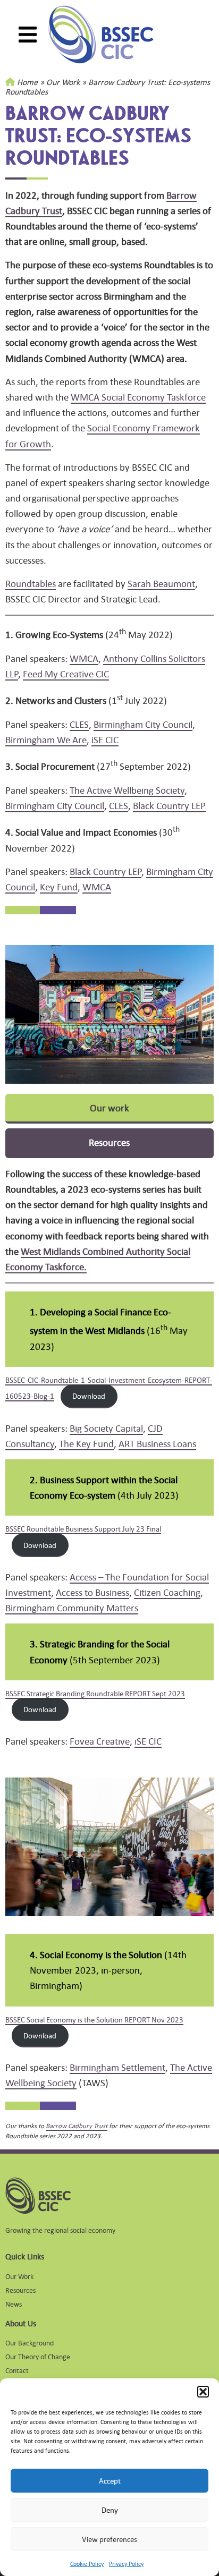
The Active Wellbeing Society (127, 790)
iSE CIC (105, 739)
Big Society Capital (106, 1428)
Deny (110, 2510)
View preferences (109, 2539)
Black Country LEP (169, 805)
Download (89, 1396)
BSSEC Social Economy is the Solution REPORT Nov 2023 (94, 2019)
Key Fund (59, 887)
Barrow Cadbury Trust (77, 2126)
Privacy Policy (126, 2564)
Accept (110, 2481)
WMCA (84, 658)
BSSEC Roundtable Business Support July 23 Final (83, 1528)
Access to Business (92, 1592)
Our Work (63, 82)
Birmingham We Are (46, 739)
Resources (20, 2290)
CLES (79, 724)
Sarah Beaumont (161, 583)
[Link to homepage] (101, 35)
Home (27, 82)
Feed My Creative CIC (66, 674)
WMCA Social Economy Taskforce (138, 397)
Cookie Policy (87, 2564)
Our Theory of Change (38, 2356)
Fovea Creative (100, 1741)
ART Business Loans (157, 1443)
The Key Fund (86, 1443)
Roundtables (31, 583)
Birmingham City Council (143, 724)
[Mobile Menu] (28, 35)
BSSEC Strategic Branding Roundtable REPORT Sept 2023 (95, 1693)
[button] (203, 2392)
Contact (17, 2370)
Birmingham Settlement (117, 2067)
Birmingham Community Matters (72, 1608)
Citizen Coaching (167, 1592)
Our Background (30, 2343)
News (14, 2304)
